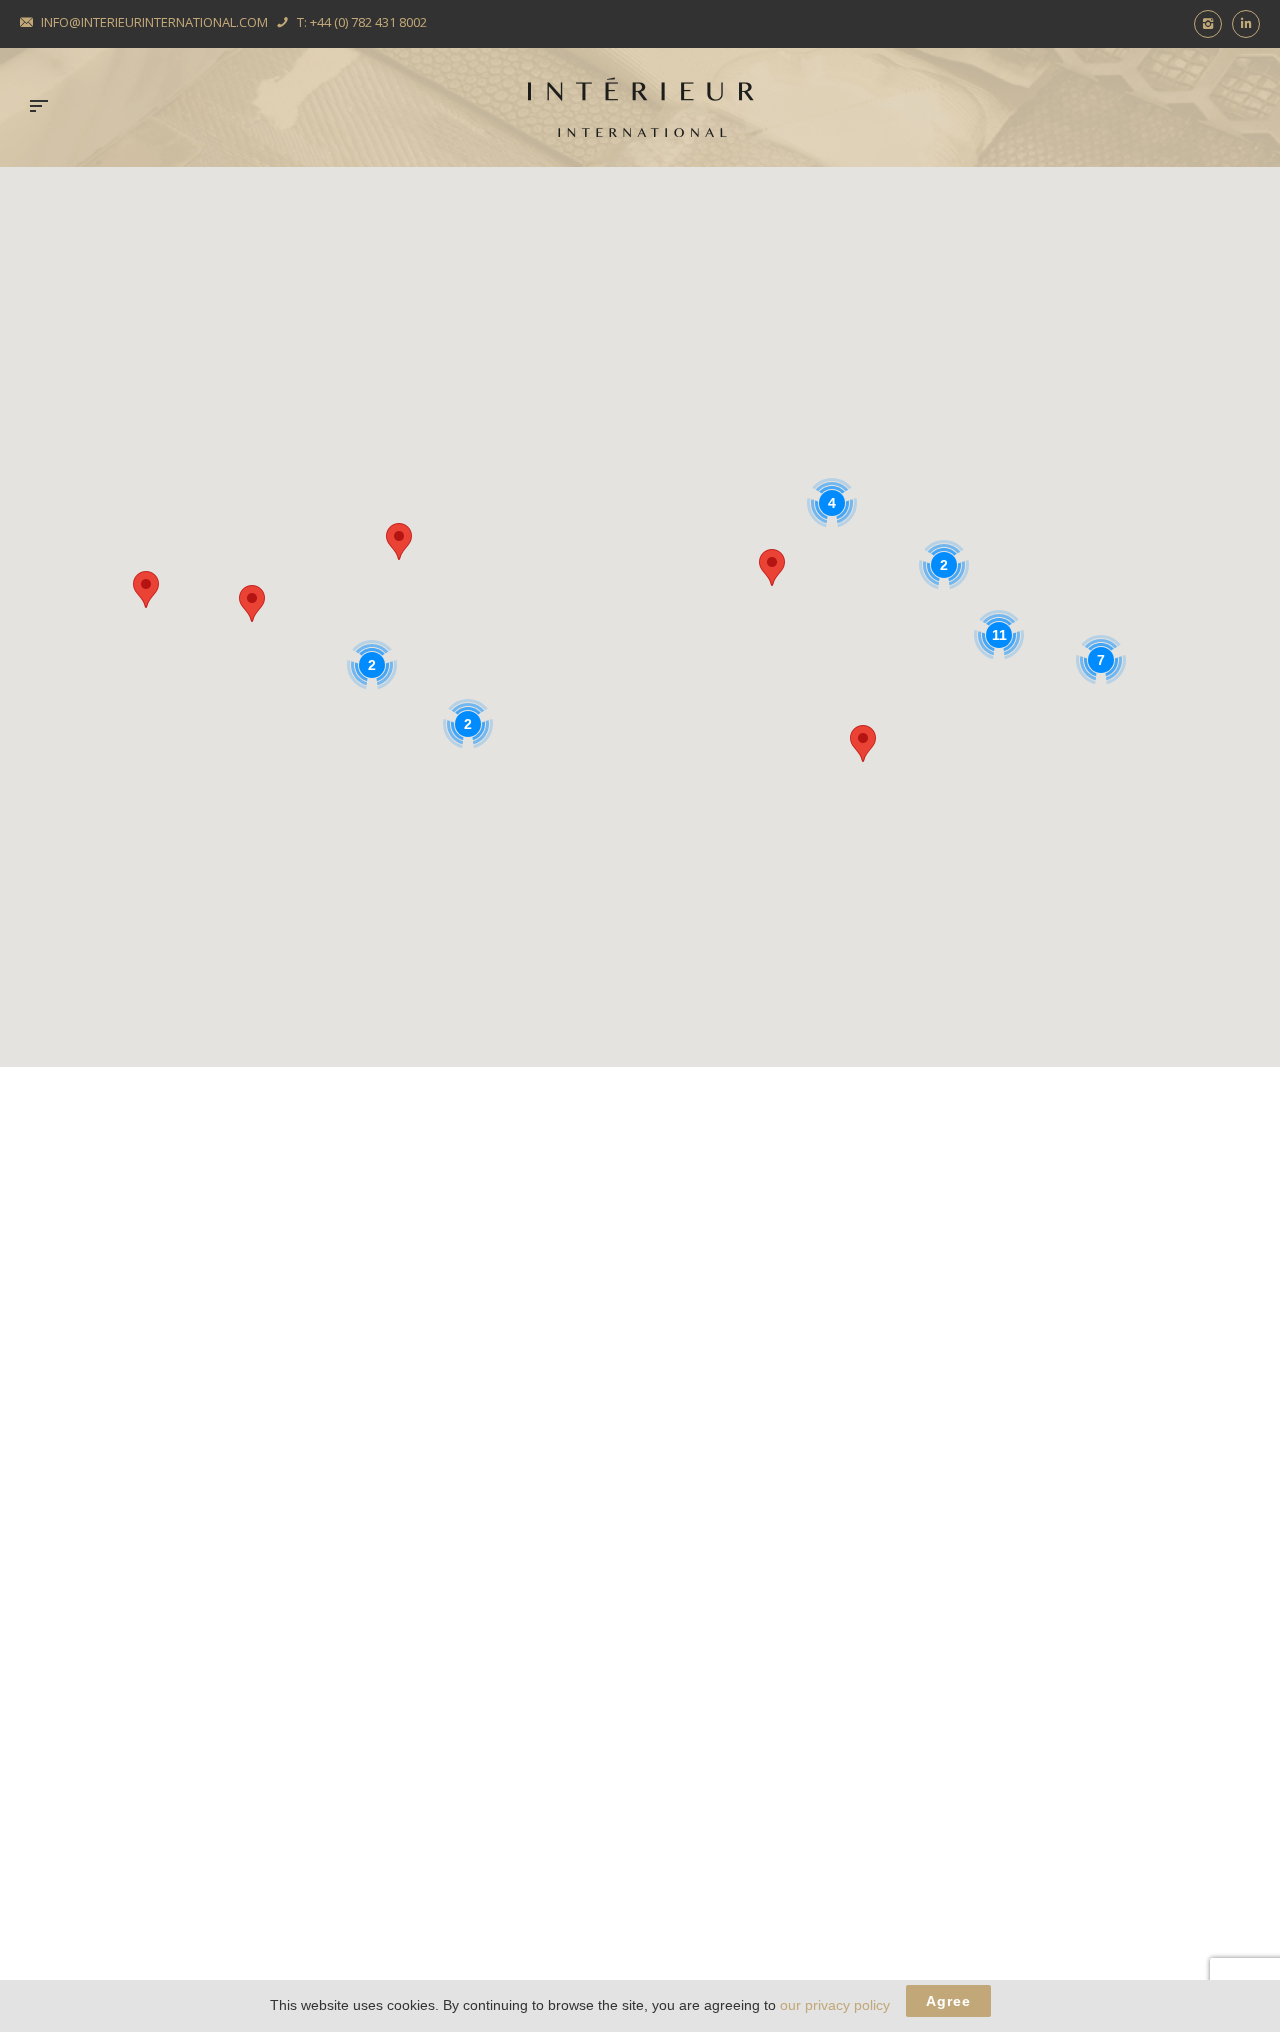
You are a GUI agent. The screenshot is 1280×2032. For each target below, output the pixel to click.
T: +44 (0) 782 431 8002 (362, 22)
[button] (772, 567)
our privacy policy (835, 2005)
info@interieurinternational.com (154, 22)
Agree (948, 2001)
